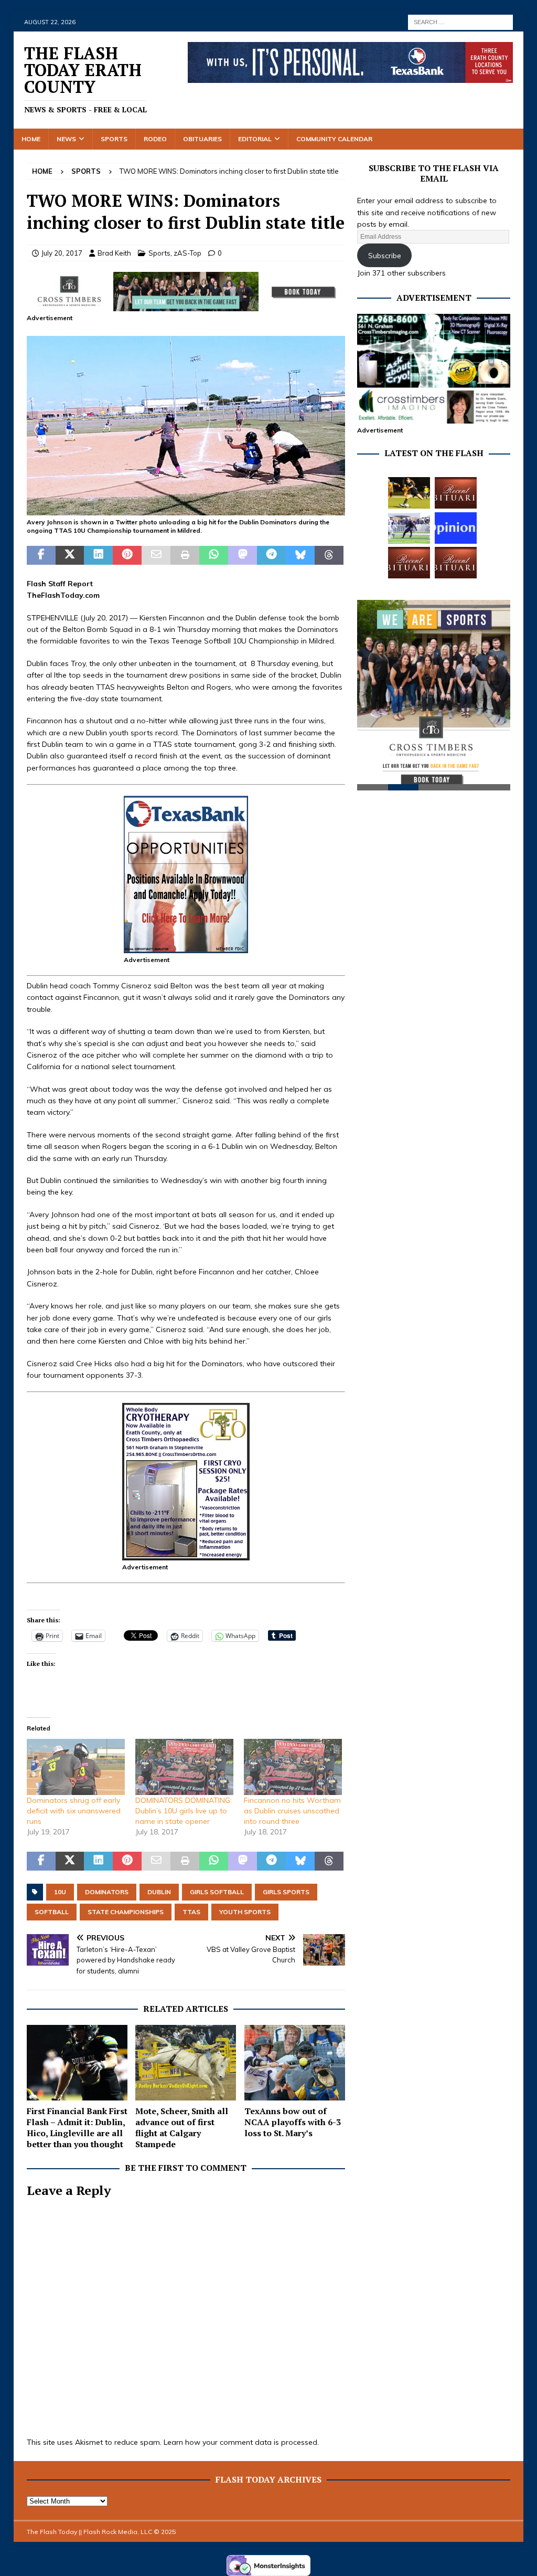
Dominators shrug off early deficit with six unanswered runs (74, 1811)
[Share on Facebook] (41, 555)
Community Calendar (334, 139)
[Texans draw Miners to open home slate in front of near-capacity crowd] (409, 493)
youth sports (245, 1912)
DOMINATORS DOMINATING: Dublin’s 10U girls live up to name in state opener (184, 1811)
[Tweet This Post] (70, 555)
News (66, 139)
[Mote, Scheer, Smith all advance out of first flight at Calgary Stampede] (186, 2063)
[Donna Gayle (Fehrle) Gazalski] (456, 563)
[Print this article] (185, 555)
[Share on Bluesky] (300, 555)
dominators (107, 1892)
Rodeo (155, 139)
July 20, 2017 (62, 253)
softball (52, 1912)
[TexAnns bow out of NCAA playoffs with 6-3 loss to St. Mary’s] (295, 2063)
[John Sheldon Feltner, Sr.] (456, 493)
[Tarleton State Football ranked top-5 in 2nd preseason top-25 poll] (409, 528)
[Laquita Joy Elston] (409, 563)
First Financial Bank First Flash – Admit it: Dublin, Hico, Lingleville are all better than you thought (77, 2127)
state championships (126, 1912)
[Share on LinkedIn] (98, 555)
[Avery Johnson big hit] (186, 509)
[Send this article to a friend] (156, 555)
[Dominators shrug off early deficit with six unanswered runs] (76, 1767)
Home (31, 139)
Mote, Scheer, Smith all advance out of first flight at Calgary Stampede (182, 2127)
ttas (191, 1912)
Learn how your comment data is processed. (241, 2442)
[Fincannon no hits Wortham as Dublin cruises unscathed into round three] (293, 1767)
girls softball (217, 1892)
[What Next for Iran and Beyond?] (456, 528)
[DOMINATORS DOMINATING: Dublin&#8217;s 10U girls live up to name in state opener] (184, 1767)
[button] (186, 425)
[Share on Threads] (329, 555)
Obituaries (202, 139)
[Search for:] (460, 22)
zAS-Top (187, 253)
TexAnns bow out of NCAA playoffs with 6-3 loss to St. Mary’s (293, 2122)
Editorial (255, 139)
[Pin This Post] (127, 555)
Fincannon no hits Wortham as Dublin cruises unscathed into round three (292, 1811)
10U (60, 1892)
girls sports (286, 1892)
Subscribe (385, 256)
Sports (114, 139)
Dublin (159, 1892)
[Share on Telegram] (271, 555)
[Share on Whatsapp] (214, 555)
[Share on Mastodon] (243, 555)
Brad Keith (114, 253)
